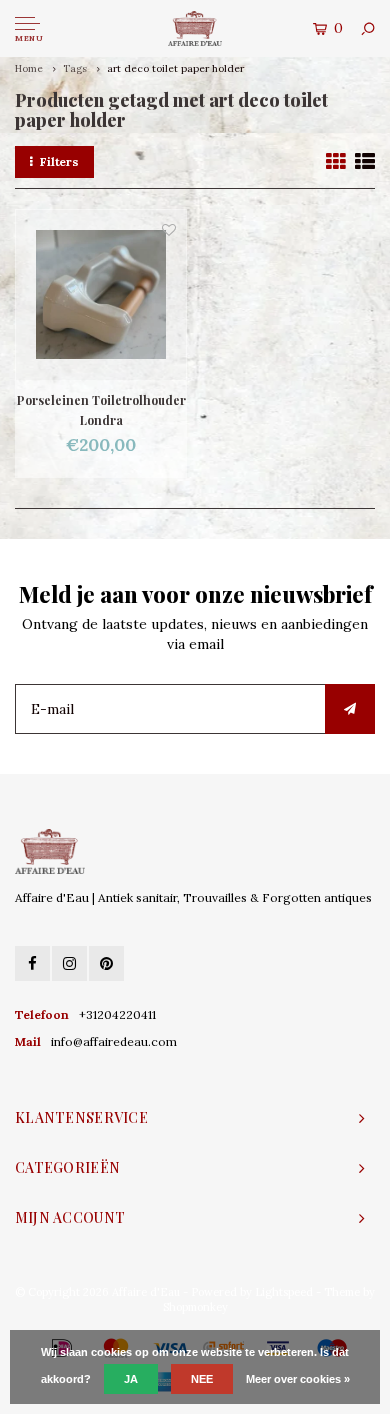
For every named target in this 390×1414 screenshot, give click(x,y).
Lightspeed (284, 1292)
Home (29, 68)
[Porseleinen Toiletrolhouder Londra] (101, 295)
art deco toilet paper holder (175, 68)
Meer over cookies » (298, 1379)
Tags (75, 68)
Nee (202, 1379)
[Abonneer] (350, 709)
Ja (131, 1379)
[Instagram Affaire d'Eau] (69, 963)
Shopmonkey (195, 1307)
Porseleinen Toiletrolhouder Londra (101, 410)
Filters (59, 161)
